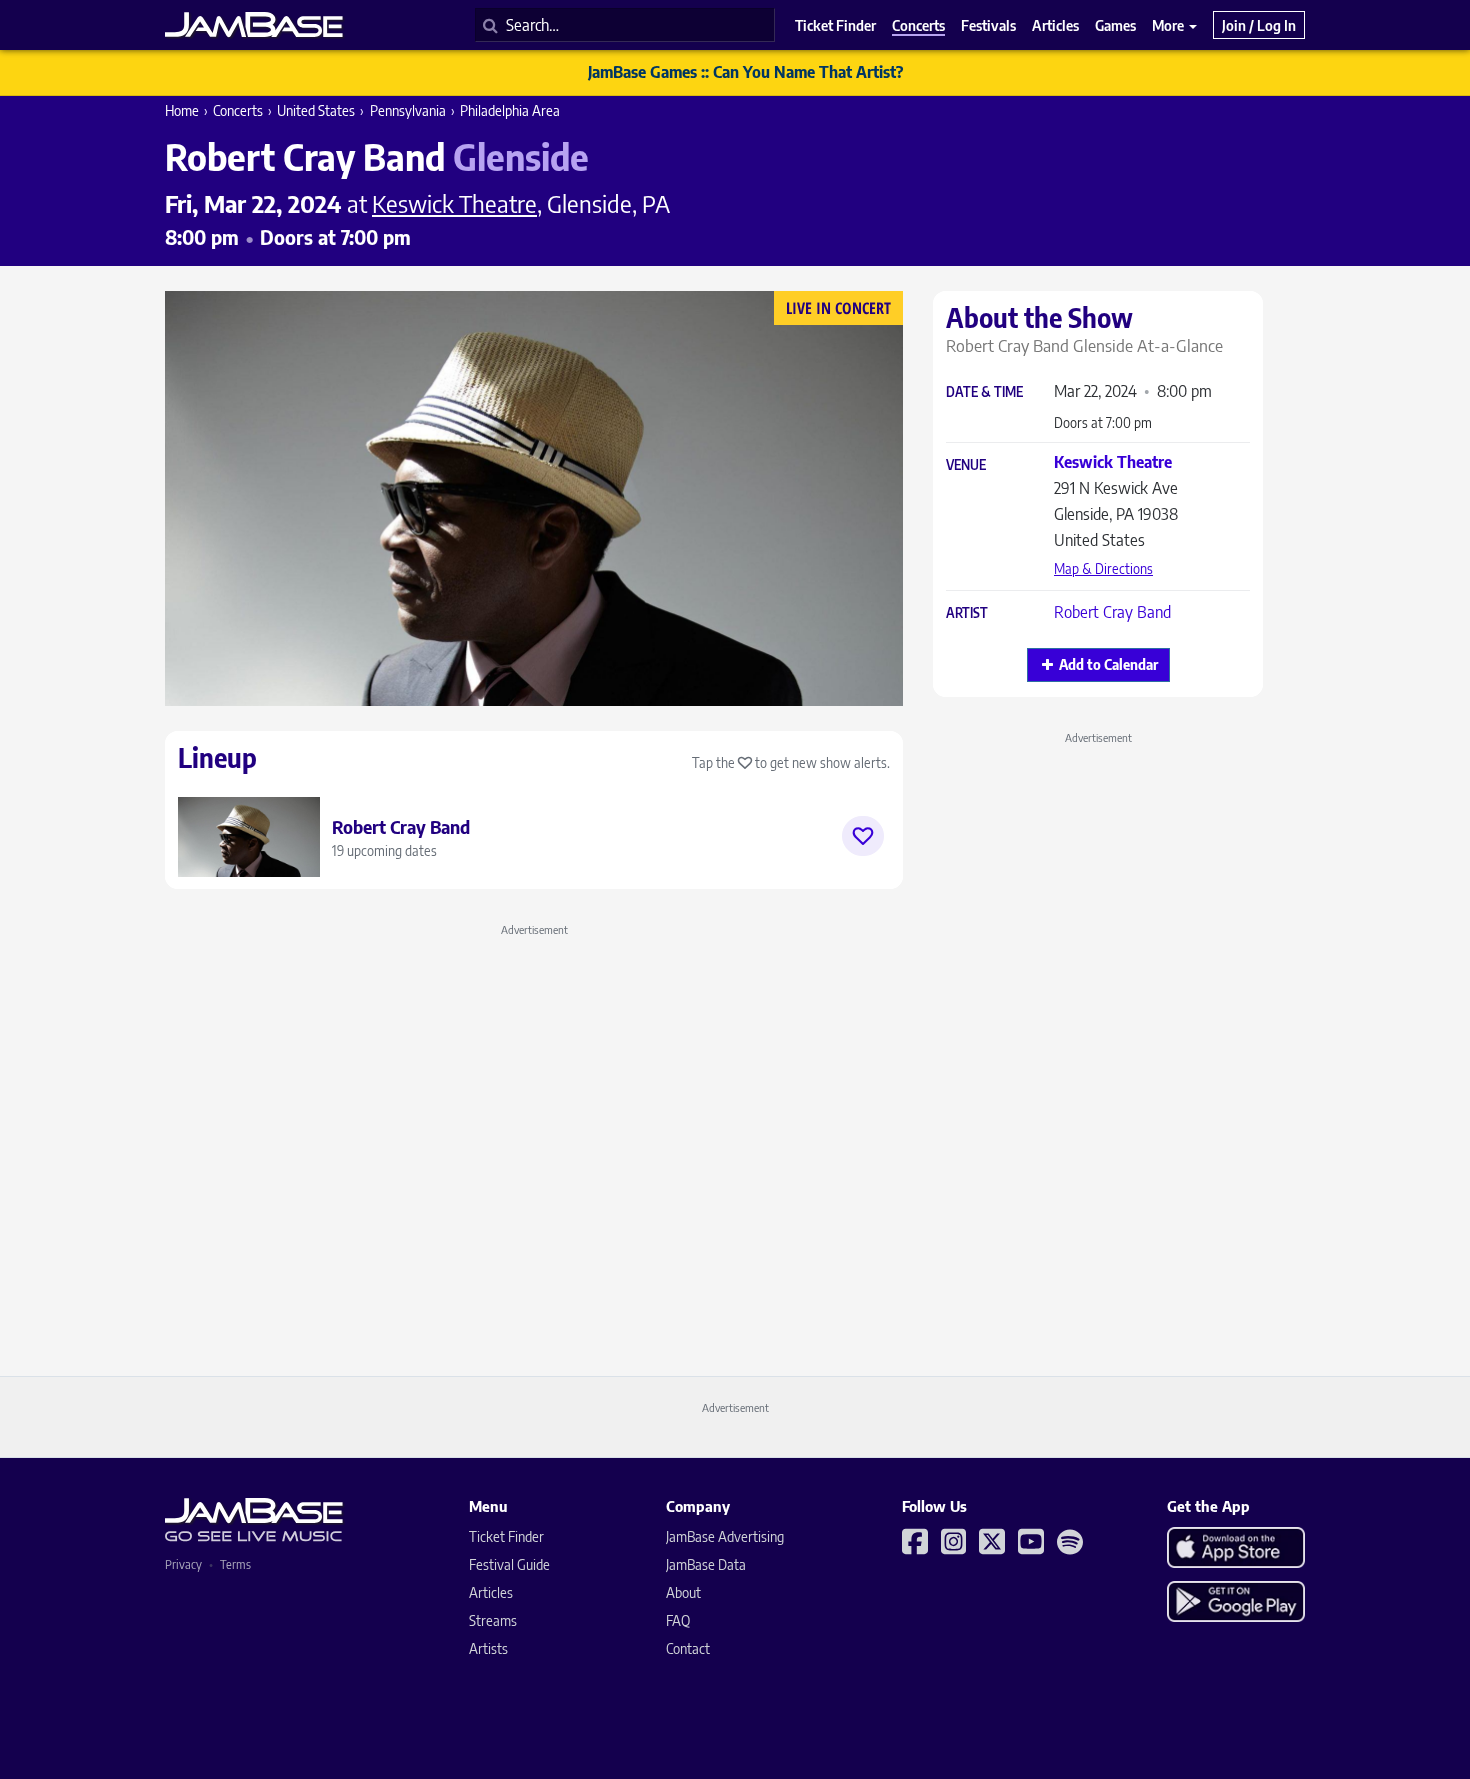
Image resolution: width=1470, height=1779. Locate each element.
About (683, 1592)
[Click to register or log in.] (863, 836)
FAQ (678, 1620)
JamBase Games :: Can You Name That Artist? (745, 72)
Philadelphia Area (510, 110)
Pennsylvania (408, 110)
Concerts (238, 110)
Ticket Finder (506, 1536)
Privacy (183, 1564)
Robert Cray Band (1112, 612)
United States (316, 110)
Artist (967, 613)
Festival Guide (509, 1564)
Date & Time (984, 392)
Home (182, 110)
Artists (488, 1648)
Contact (688, 1648)
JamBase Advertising (725, 1536)
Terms (235, 1564)
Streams (493, 1620)
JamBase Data (706, 1564)
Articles (491, 1592)
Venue (966, 465)
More (1169, 25)
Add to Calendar (1108, 664)
